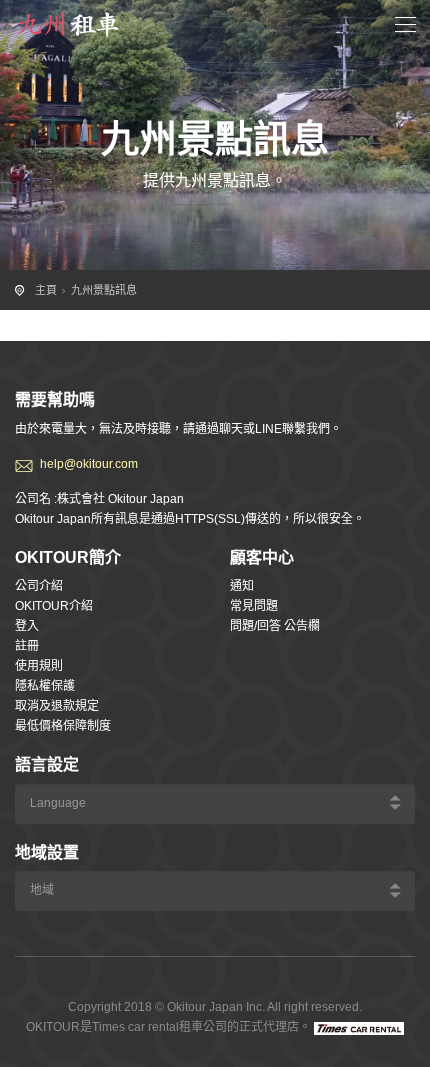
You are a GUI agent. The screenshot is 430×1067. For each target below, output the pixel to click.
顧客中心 (262, 557)
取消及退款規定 (57, 706)
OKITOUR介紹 (54, 606)
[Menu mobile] (405, 27)
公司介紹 (39, 586)
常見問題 (254, 606)
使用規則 (39, 666)
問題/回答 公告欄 (275, 626)
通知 (242, 586)
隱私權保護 (45, 686)
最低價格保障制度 (63, 726)
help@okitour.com (89, 464)
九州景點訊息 (104, 290)
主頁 (46, 290)
